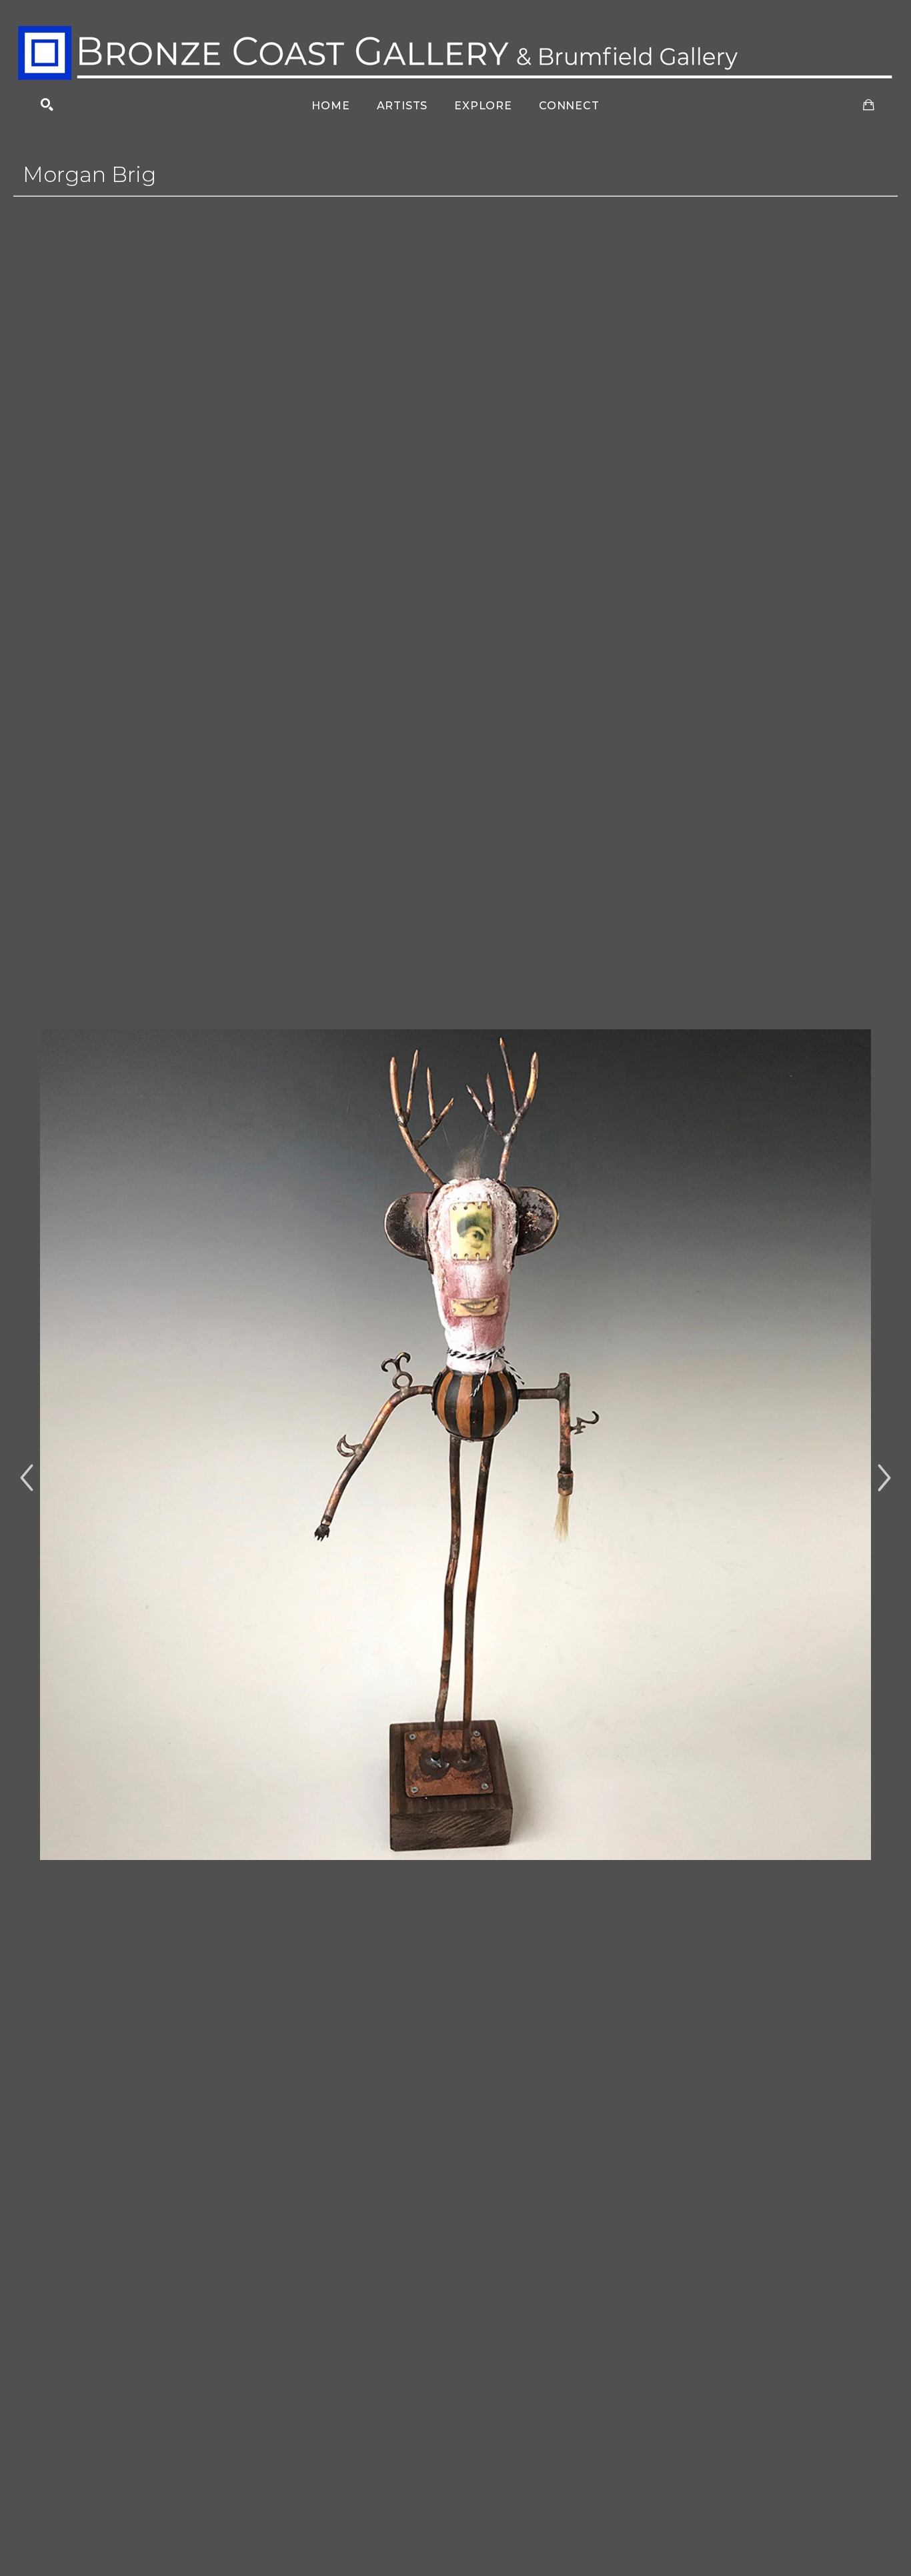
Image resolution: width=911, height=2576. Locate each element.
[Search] (47, 105)
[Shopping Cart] (869, 105)
